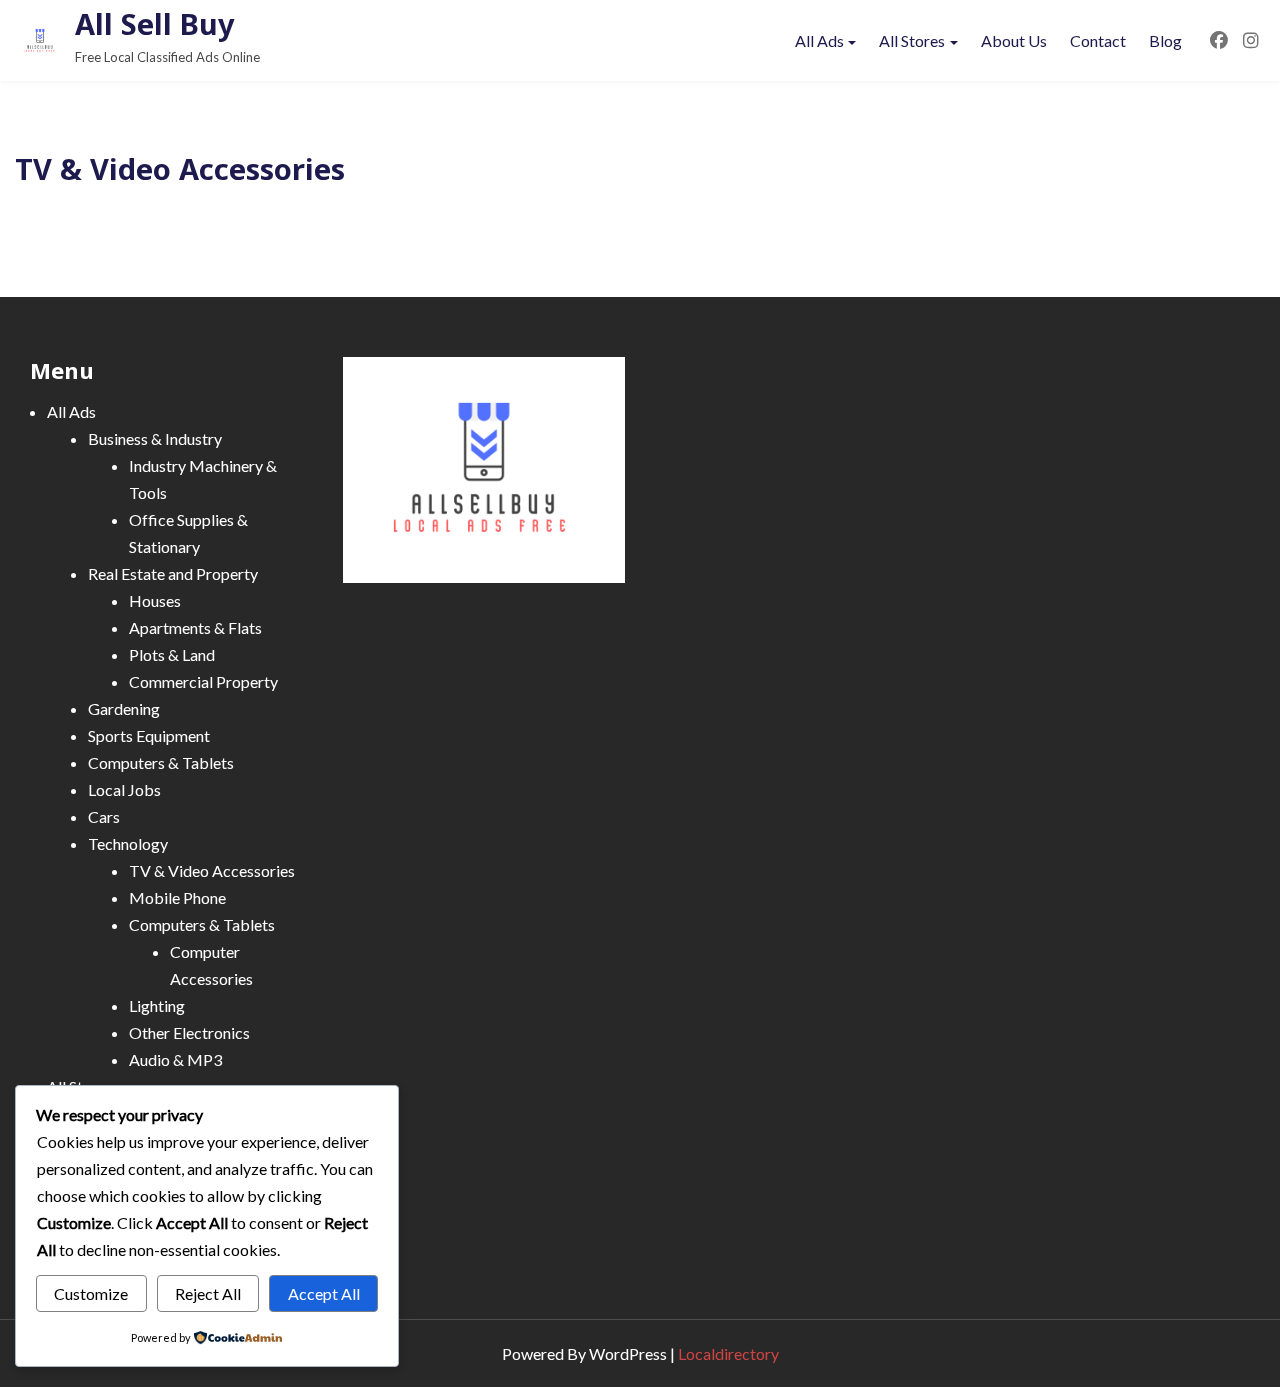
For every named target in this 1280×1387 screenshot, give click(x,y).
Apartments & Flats (195, 627)
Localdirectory (728, 1353)
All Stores (912, 40)
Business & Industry (155, 438)
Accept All (324, 1293)
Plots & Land (172, 654)
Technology (128, 843)
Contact (1098, 40)
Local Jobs (124, 789)
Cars (104, 816)
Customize (91, 1293)
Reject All (208, 1293)
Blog (1165, 40)
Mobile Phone (177, 897)
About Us (1014, 40)
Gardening (124, 708)
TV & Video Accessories (212, 870)
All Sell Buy (155, 23)
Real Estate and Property (173, 573)
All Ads (819, 40)
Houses (155, 600)
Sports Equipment (149, 735)
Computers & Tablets (161, 762)
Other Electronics (189, 1032)
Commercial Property (203, 681)
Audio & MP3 (175, 1059)
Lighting (157, 1005)
